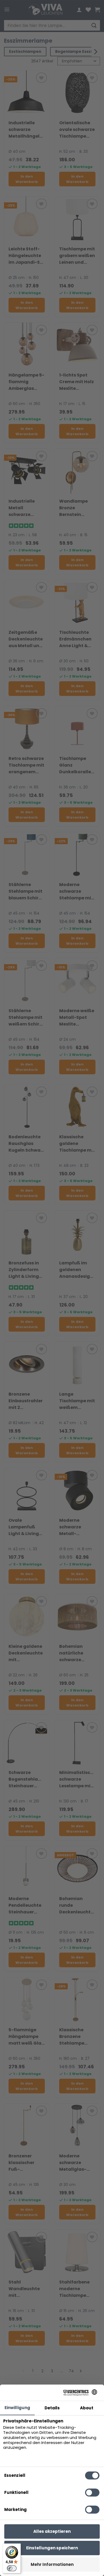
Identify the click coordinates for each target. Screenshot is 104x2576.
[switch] (12, 2568)
